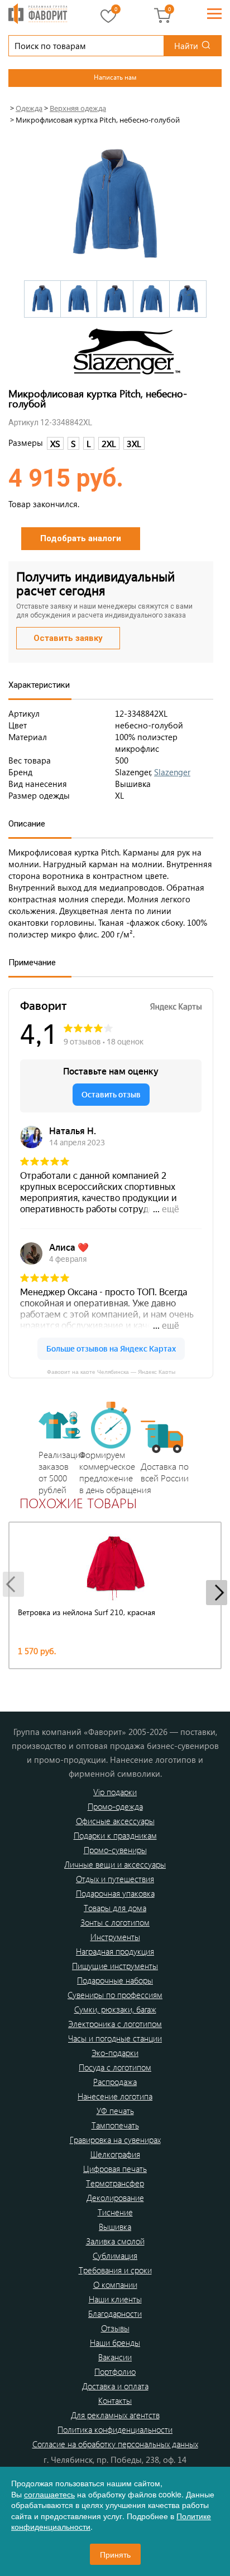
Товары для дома (115, 1908)
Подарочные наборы (115, 1980)
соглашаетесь (49, 2494)
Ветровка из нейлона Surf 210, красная (87, 1612)
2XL (109, 443)
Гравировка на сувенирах (115, 2140)
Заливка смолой (115, 2241)
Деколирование (115, 2198)
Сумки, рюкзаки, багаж (115, 2009)
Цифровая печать (115, 2169)
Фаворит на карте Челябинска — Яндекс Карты (111, 1371)
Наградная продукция (115, 1951)
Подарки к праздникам (115, 1835)
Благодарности (115, 2313)
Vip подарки (115, 1792)
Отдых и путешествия (115, 1879)
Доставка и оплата (115, 2386)
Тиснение (115, 2212)
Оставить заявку (68, 638)
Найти (186, 46)
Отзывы (115, 2328)
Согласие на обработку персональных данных (115, 2444)
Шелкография (115, 2154)
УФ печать (115, 2111)
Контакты (115, 2400)
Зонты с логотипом (115, 1922)
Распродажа (115, 2082)
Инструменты (115, 1937)
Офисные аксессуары (115, 1821)
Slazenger (172, 772)
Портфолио (115, 2371)
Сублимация (115, 2256)
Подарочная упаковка (115, 1893)
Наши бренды (115, 2342)
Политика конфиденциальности (115, 2429)
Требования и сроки (115, 2270)
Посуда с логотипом (115, 2067)
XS (55, 443)
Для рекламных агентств (115, 2415)
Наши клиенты (115, 2299)
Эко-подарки (115, 2053)
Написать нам (115, 77)
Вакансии (115, 2357)
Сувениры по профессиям (115, 1995)
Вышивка (115, 2227)
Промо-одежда (115, 1806)
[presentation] (13, 1584)
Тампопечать (115, 2125)
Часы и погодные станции (115, 2038)
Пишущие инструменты (115, 1966)
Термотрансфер (115, 2183)
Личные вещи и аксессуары (115, 1864)
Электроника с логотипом (115, 2024)
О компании (115, 2285)
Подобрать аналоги (81, 538)
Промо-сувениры (115, 1850)
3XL (134, 443)
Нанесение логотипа (115, 2096)
